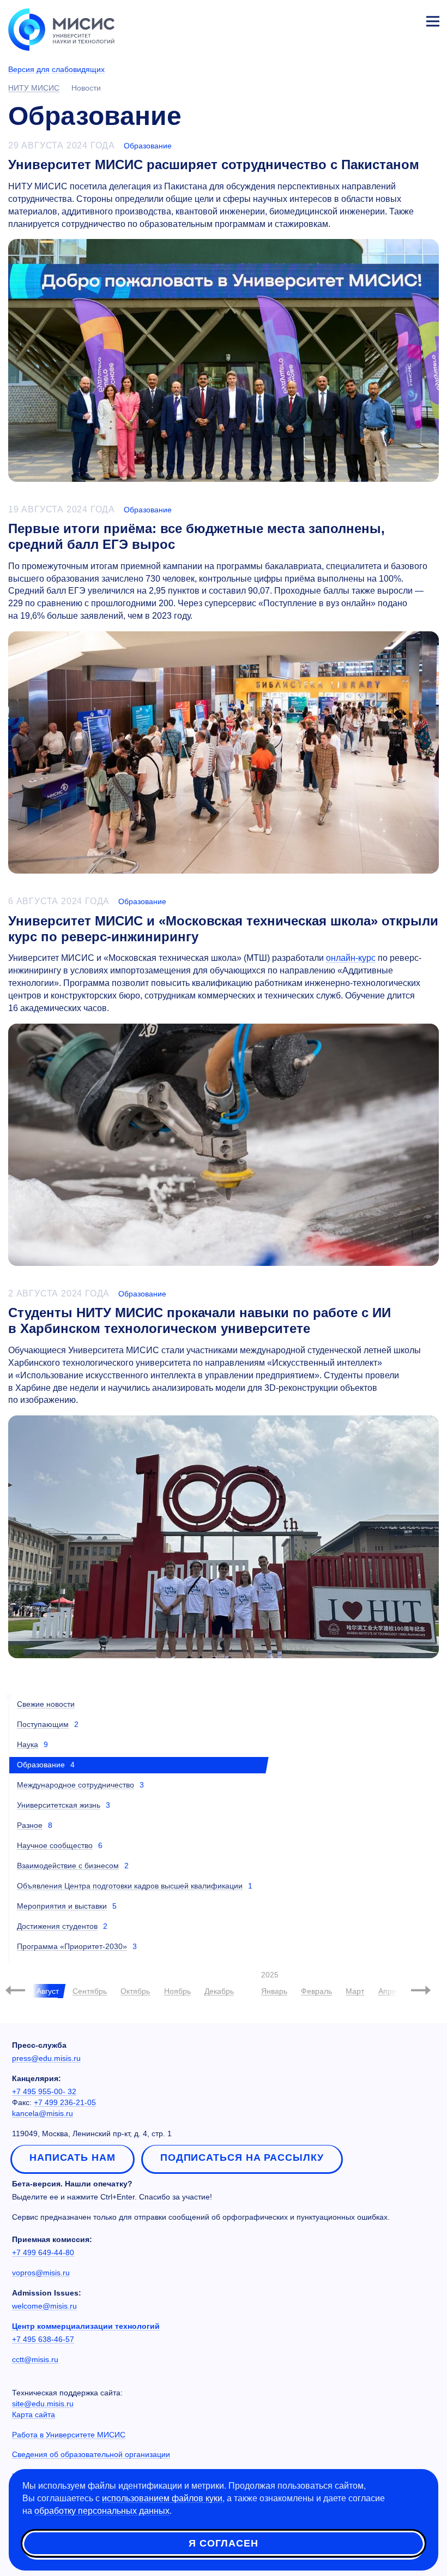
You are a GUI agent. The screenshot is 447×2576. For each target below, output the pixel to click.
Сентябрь (90, 1991)
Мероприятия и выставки (62, 1906)
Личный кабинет (407, 20)
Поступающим (43, 1724)
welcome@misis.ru (44, 2306)
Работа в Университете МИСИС (69, 2435)
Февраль (316, 1991)
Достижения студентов (57, 1926)
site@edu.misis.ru (43, 2404)
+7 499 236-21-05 (65, 2102)
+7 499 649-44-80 (43, 2252)
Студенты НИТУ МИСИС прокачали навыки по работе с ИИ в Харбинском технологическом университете (200, 1320)
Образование (148, 146)
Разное (30, 1825)
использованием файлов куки (162, 2498)
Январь (274, 1991)
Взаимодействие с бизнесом (68, 1866)
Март (355, 1991)
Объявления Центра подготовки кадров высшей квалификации (130, 1886)
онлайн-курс (351, 958)
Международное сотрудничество (75, 1785)
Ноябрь (177, 1991)
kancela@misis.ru (43, 2113)
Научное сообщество (55, 1845)
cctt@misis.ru (35, 2359)
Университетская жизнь (59, 1805)
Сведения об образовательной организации (91, 2454)
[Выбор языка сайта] (382, 19)
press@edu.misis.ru (46, 2058)
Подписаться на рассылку (242, 2157)
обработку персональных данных (102, 2511)
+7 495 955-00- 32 (44, 2091)
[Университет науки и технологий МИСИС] (61, 28)
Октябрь (135, 1991)
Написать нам (73, 2157)
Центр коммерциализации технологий (86, 2326)
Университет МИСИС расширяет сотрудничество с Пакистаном (214, 165)
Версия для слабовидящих (56, 69)
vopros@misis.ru (41, 2273)
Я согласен (224, 2543)
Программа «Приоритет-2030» (72, 1946)
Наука (28, 1744)
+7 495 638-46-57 (43, 2339)
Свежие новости (46, 1704)
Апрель (391, 1991)
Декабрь (219, 1991)
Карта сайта (34, 2414)
